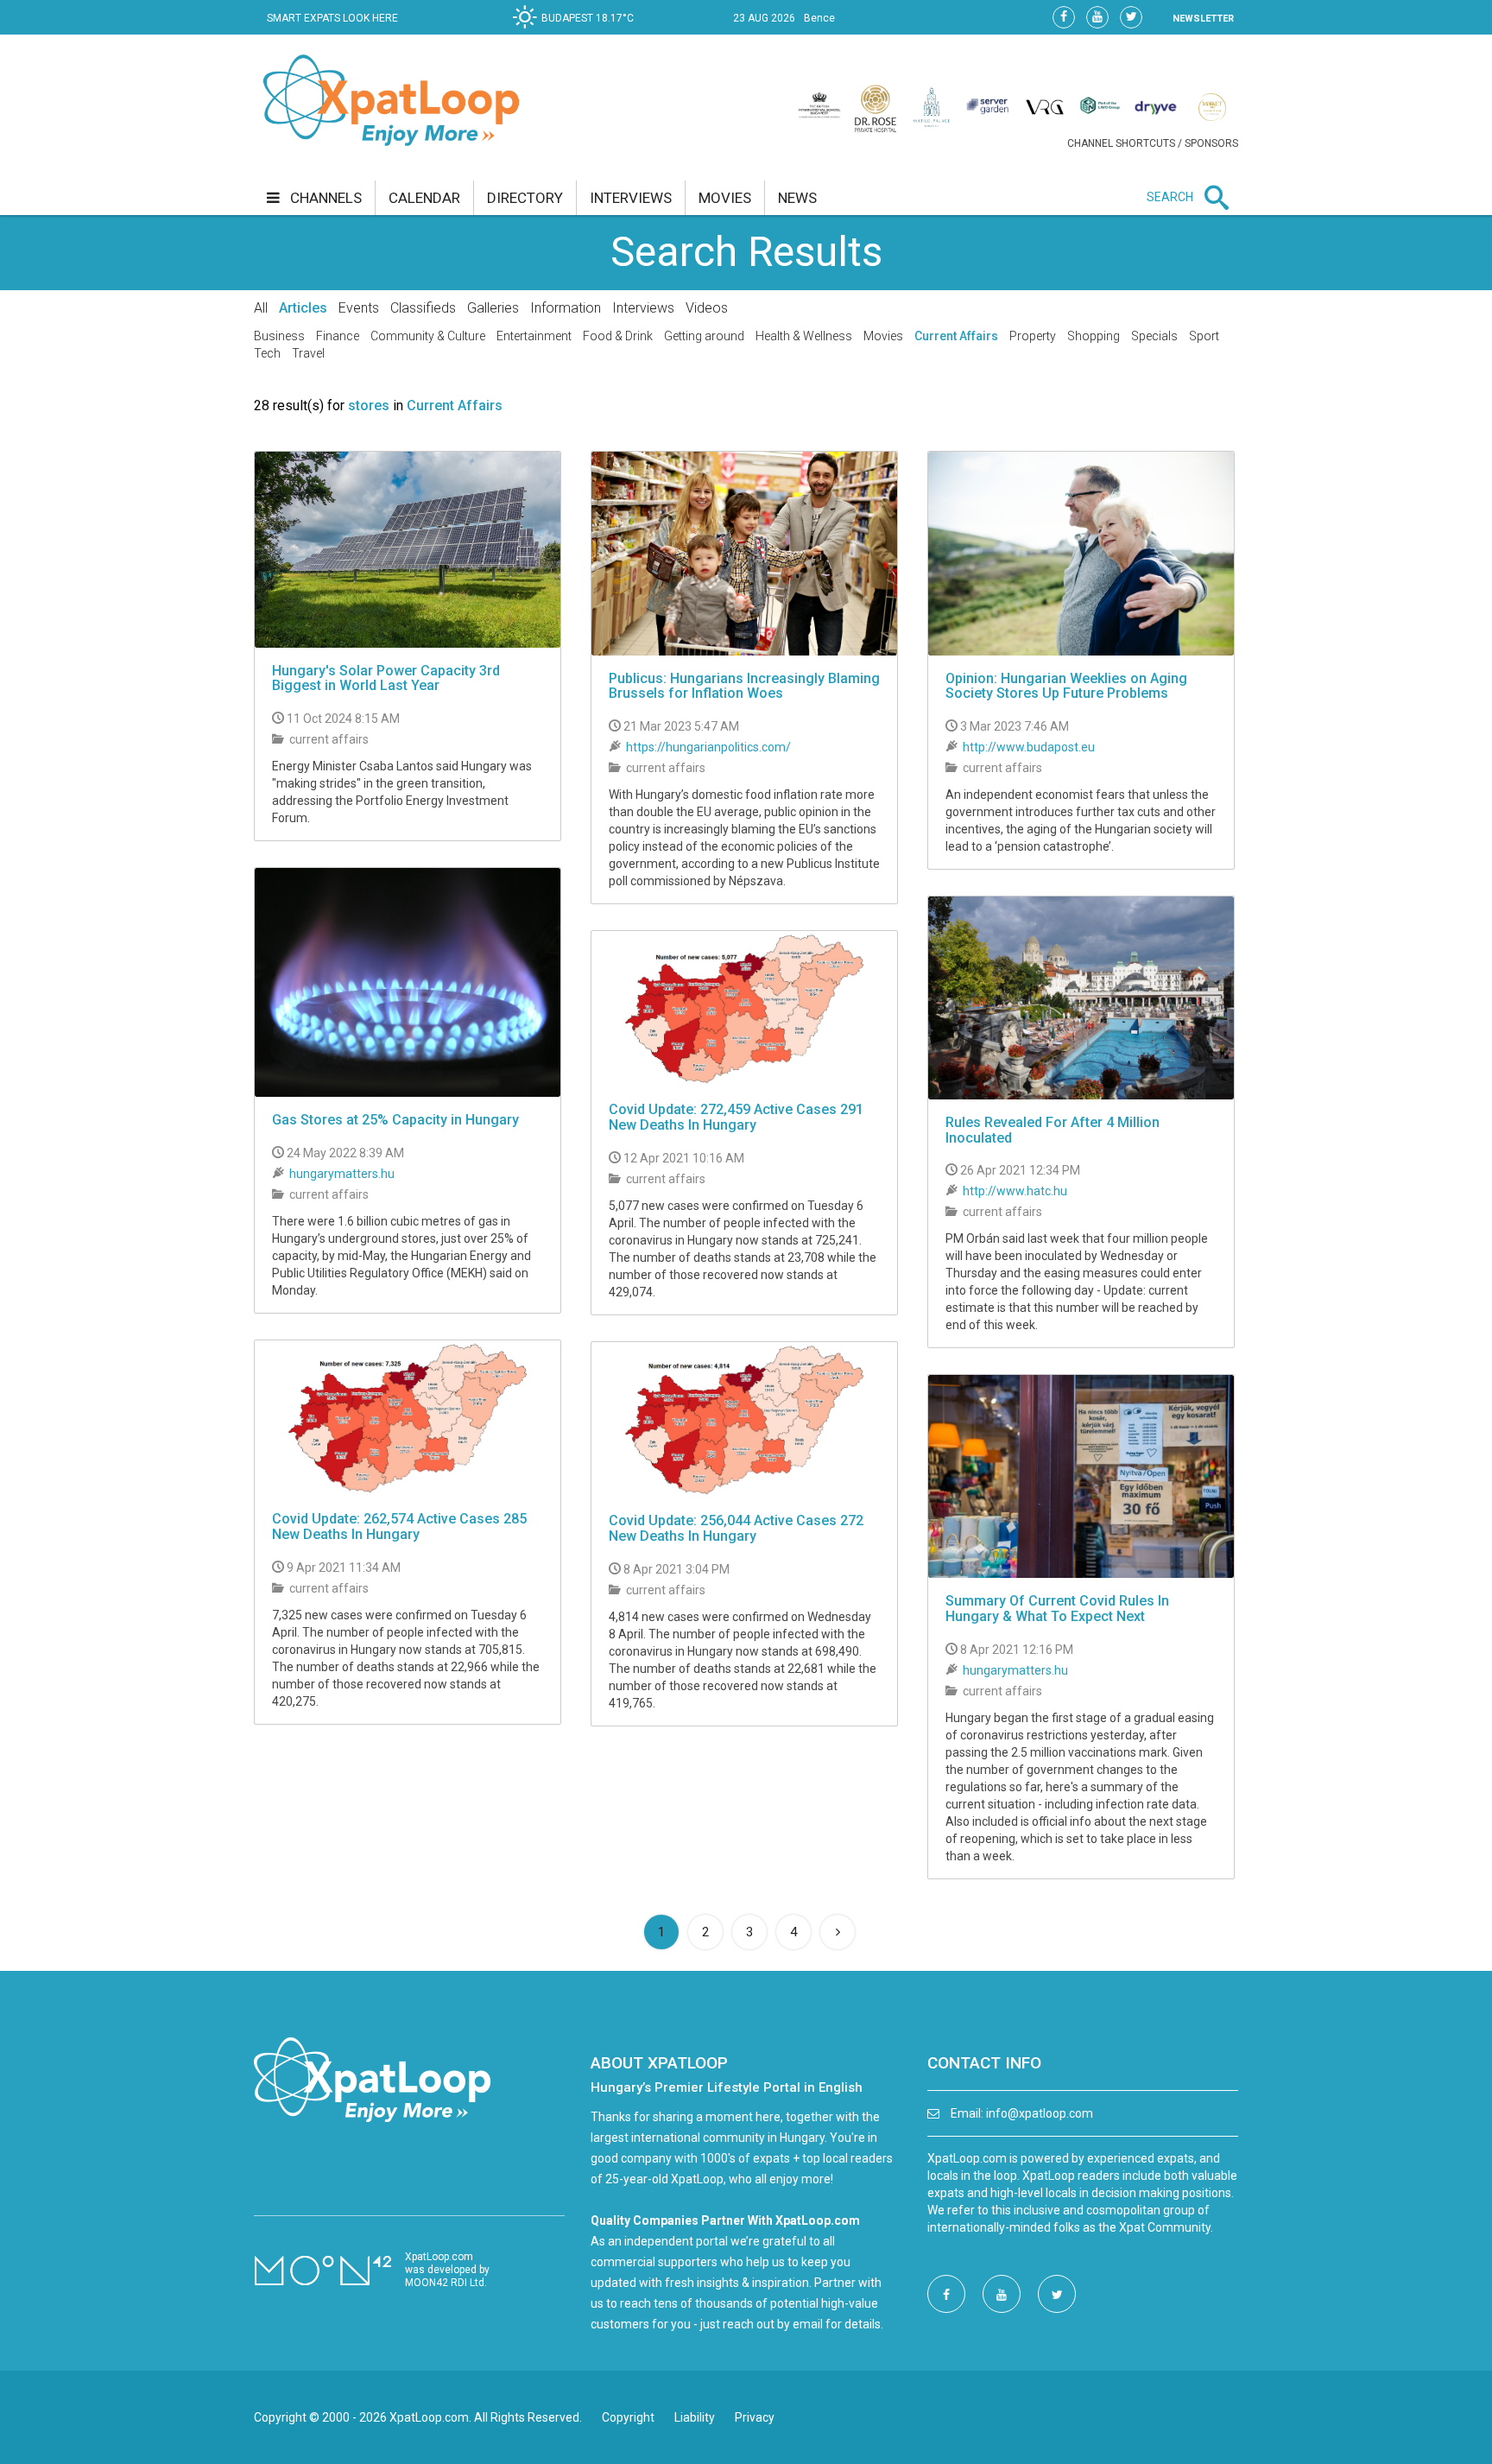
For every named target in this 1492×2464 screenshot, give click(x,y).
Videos (707, 308)
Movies (883, 336)
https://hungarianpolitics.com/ (708, 747)
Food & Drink (618, 336)
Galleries (493, 308)
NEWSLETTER (1203, 19)
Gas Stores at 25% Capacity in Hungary (395, 1120)
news (797, 198)
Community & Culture (428, 336)
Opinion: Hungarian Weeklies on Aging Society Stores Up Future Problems (1066, 686)
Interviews (643, 308)
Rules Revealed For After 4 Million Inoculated (1053, 1130)
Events (359, 308)
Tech (267, 353)
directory (525, 198)
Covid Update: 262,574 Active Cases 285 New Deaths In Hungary (399, 1527)
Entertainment (534, 336)
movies (725, 198)
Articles (303, 308)
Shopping (1094, 336)
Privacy (755, 2417)
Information (566, 308)
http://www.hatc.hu (1015, 1191)
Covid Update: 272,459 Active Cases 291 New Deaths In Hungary (736, 1117)
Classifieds (423, 308)
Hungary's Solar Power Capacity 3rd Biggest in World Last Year (386, 678)
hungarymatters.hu (342, 1174)
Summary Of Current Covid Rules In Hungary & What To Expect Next (1057, 1609)
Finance (338, 336)
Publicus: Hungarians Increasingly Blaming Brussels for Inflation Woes (744, 686)
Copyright (628, 2417)
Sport (1204, 336)
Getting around (704, 336)
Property (1033, 336)
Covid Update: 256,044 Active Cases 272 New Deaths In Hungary (736, 1528)
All (261, 308)
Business (279, 336)
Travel (308, 353)
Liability (695, 2417)
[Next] (838, 1932)
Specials (1154, 336)
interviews (631, 198)
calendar (424, 198)
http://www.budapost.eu (1029, 747)
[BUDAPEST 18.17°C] (578, 31)
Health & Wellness (804, 336)
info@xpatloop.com (1040, 2113)
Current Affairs (956, 336)
